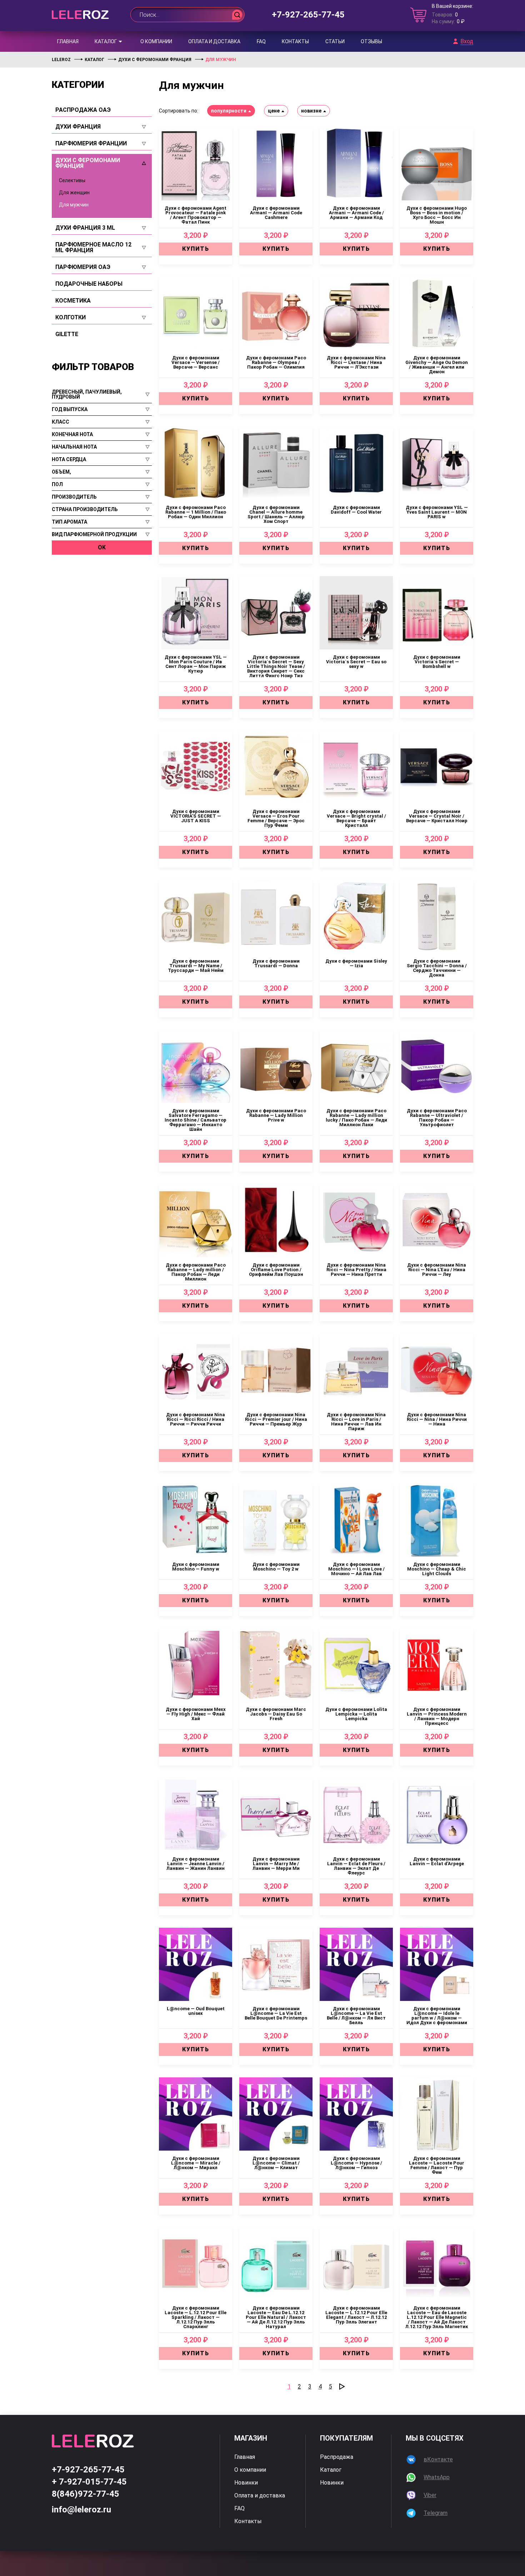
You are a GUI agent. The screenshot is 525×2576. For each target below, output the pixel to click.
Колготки (71, 318)
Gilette (67, 334)
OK (102, 547)
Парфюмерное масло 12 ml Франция (93, 248)
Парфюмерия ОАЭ (83, 267)
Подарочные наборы (89, 284)
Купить (196, 249)
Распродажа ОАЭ (83, 110)
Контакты (295, 41)
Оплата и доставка (214, 41)
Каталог (106, 41)
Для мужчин (74, 205)
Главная (68, 41)
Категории (78, 85)
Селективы (72, 180)
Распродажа (337, 2457)
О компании (156, 41)
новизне (311, 111)
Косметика (73, 301)
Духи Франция (78, 127)
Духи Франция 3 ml (85, 228)
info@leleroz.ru (81, 2510)
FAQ (261, 41)
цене (274, 111)
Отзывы (371, 41)
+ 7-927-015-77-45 (89, 2482)
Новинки (246, 2483)
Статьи (335, 41)
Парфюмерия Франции (91, 144)
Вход (467, 41)
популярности (229, 111)
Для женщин (74, 193)
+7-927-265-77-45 (308, 15)
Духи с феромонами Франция (88, 163)
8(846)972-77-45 (86, 2494)
